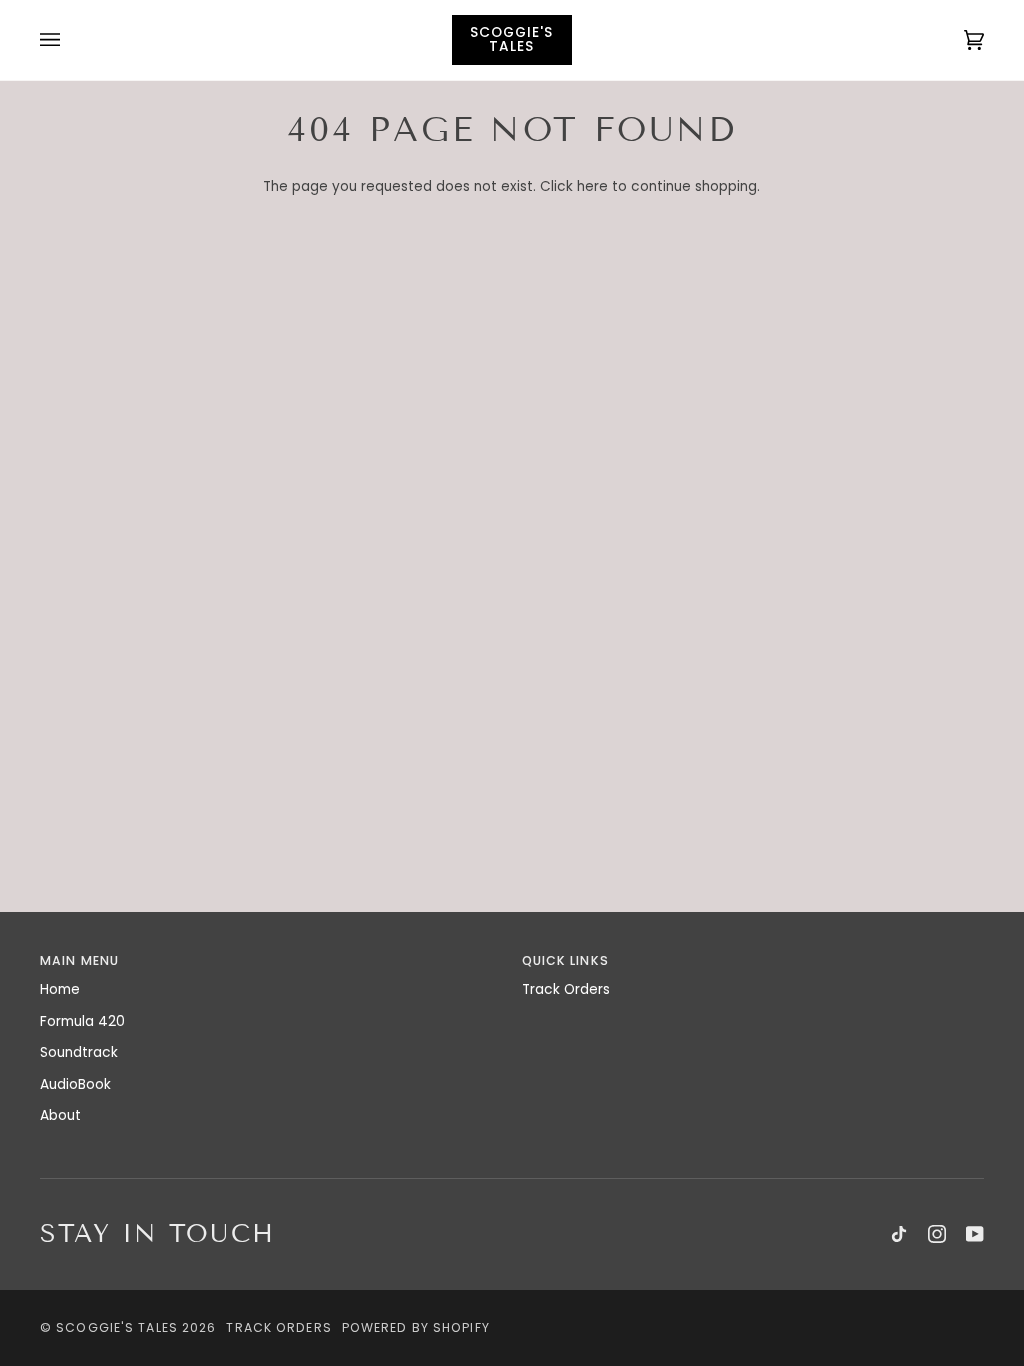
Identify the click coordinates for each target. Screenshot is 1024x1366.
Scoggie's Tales (117, 1327)
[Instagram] (937, 1234)
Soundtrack (79, 1052)
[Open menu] (70, 40)
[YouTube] (975, 1234)
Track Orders (566, 989)
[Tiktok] (899, 1234)
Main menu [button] (79, 960)
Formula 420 (82, 1021)
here (592, 186)
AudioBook (75, 1084)
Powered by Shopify (416, 1327)
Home (60, 989)
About (60, 1115)
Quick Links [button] (565, 960)
